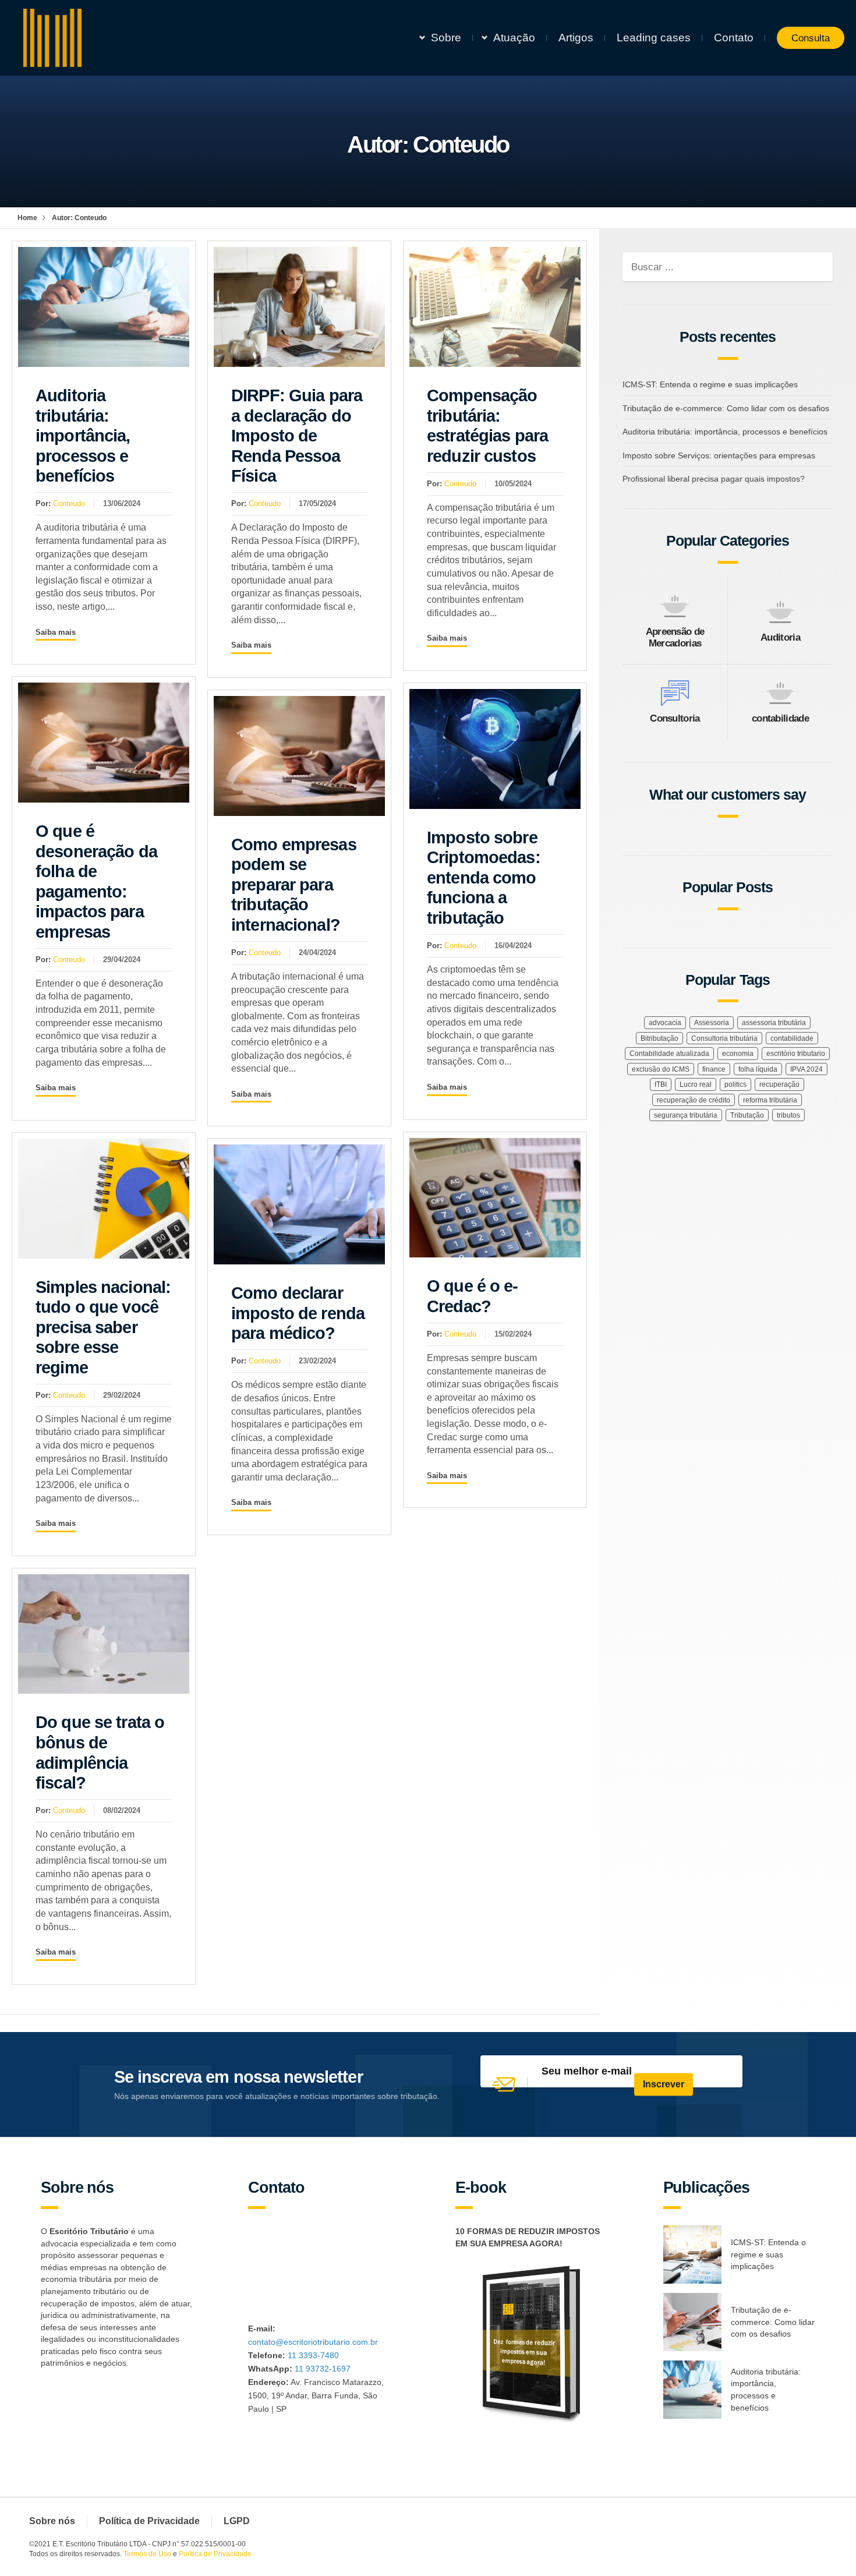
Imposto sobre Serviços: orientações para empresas (719, 455)
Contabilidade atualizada (669, 1054)
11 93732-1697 (323, 2369)
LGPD (237, 2521)
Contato (734, 38)
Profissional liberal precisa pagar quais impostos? (714, 479)
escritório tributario (796, 1054)
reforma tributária (770, 1100)
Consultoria (675, 718)
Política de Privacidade (149, 2521)
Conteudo (69, 503)
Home (27, 218)
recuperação (779, 1084)
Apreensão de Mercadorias (675, 637)
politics (735, 1084)
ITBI (661, 1084)
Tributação (747, 1115)
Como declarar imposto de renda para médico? (298, 1313)
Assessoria (712, 1023)
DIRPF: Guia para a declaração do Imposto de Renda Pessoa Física (297, 436)
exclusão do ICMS (661, 1069)
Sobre (446, 38)
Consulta (811, 38)
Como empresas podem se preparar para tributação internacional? (294, 885)
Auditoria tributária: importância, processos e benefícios (83, 436)
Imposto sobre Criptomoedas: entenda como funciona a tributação (484, 878)
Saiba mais (56, 632)
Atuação (514, 38)
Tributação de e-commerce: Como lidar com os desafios (726, 408)
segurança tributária (686, 1115)
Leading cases (654, 38)
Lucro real (696, 1084)
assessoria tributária (774, 1023)
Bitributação (659, 1038)
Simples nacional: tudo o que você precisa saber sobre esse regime (103, 1327)
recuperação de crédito (694, 1100)
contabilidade (780, 718)
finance (714, 1069)
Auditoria (780, 637)
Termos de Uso (147, 2554)
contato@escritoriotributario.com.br (313, 2342)
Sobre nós (52, 2521)
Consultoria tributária (724, 1038)
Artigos (576, 38)
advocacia (665, 1023)
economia (738, 1054)
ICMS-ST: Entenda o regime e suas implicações (710, 384)
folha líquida (758, 1069)
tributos (788, 1115)
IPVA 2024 (807, 1069)
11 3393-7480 (313, 2355)
